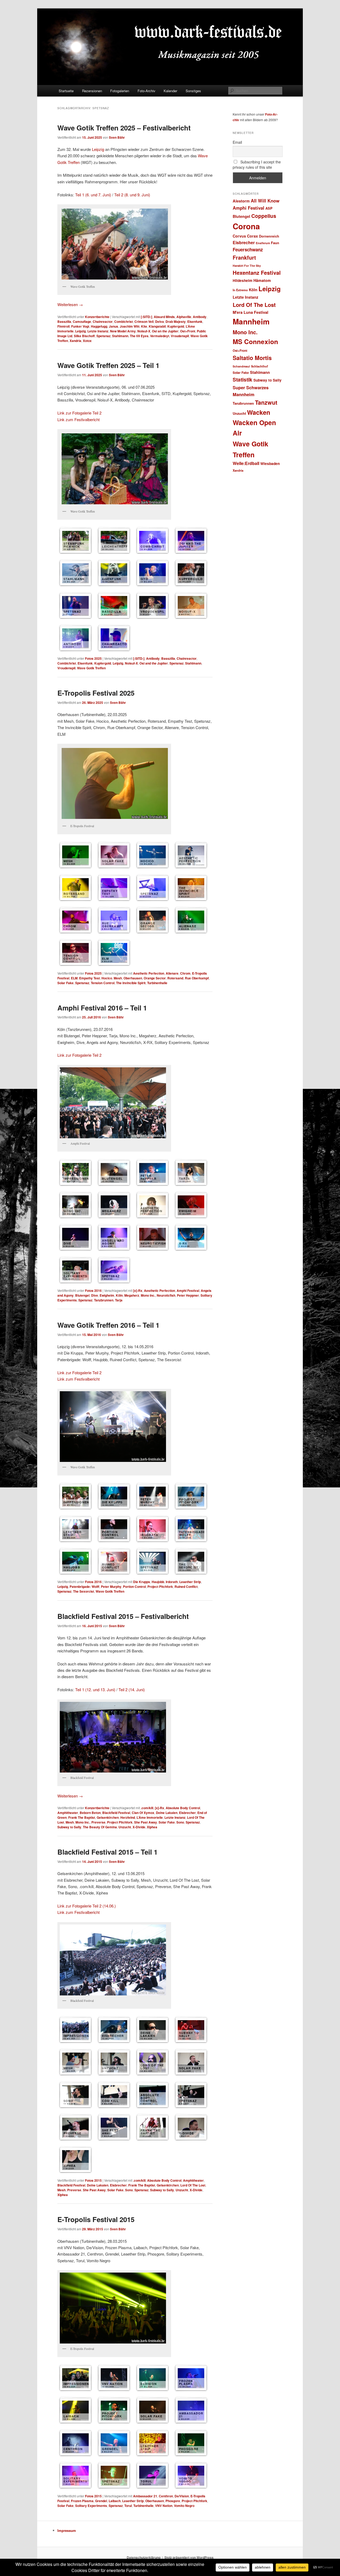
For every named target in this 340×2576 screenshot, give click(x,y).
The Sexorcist (84, 1591)
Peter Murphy (111, 1587)
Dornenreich (269, 236)
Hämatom (262, 280)
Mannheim (251, 322)
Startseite (66, 91)
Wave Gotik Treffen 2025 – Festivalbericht (124, 128)
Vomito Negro (184, 2506)
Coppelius (264, 216)
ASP (269, 208)
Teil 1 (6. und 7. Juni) (93, 195)
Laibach (115, 2501)
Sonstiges (193, 91)
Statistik (243, 380)
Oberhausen (133, 978)
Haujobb (158, 1582)
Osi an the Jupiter (165, 331)
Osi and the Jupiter (154, 663)
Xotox (87, 341)
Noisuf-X (144, 331)
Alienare (172, 973)
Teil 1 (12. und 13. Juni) (95, 1689)
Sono (180, 1822)
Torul (128, 2506)
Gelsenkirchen (108, 1817)
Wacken (259, 412)
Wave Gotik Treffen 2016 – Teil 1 (108, 1325)
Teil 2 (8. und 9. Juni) (132, 195)
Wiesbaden (270, 464)
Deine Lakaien (167, 1813)
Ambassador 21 (145, 2496)
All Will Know (265, 201)
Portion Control (134, 1587)
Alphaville (184, 317)
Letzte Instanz (98, 331)
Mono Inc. (148, 1295)
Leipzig (98, 149)
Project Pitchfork (160, 1587)
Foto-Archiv (146, 91)
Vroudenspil (180, 336)
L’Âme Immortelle (150, 1817)
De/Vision (182, 2496)
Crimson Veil (144, 322)
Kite (144, 326)
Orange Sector (155, 978)
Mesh (118, 978)
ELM (74, 978)
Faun (275, 243)
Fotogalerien (120, 91)
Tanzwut (266, 402)
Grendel (101, 2501)
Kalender (170, 91)
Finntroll (63, 326)
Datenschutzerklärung (144, 2557)
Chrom (185, 973)
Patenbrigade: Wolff (84, 1587)
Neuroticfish (166, 1295)
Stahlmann (120, 336)
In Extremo (240, 290)
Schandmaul (241, 366)
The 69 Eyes (139, 336)
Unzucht (125, 1827)
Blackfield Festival (116, 1813)
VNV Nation (164, 2506)
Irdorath (172, 1582)
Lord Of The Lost (193, 2185)
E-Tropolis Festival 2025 (96, 693)
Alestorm (241, 201)
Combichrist (124, 322)
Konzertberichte (97, 317)
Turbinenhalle (157, 983)
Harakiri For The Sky (247, 266)
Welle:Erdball (246, 463)
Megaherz (132, 1295)
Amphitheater (68, 1813)
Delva (160, 322)
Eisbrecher (187, 1813)
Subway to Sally (69, 1827)
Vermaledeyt (160, 336)
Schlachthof (260, 366)
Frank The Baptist (82, 1817)
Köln (119, 1295)
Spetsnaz (103, 336)
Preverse (98, 1822)
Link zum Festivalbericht (78, 419)
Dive (95, 1295)
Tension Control (103, 983)
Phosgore (173, 2501)
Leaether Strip (190, 1582)
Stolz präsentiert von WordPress (189, 2557)
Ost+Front (188, 331)
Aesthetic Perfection (149, 973)
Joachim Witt (130, 326)
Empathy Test (90, 978)
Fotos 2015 (93, 2180)
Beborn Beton (90, 1813)
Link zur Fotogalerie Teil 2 (79, 413)
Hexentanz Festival (257, 272)
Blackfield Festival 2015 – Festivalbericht (123, 1616)
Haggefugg (99, 326)
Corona (246, 226)
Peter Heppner (188, 1295)
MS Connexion (255, 341)
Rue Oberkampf (197, 978)
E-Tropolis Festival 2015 (96, 2219)
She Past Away (146, 1822)
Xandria (75, 341)
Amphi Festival (188, 1291)
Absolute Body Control (183, 1808)
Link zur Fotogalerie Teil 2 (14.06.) (87, 1906)
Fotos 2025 (93, 658)
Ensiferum (263, 243)
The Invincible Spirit (131, 983)
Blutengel (82, 1295)
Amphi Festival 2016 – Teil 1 (102, 1008)
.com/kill (147, 1808)
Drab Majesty (176, 322)
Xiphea (152, 1827)
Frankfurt (244, 257)
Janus (114, 326)
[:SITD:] (146, 317)
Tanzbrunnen (104, 1300)
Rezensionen (92, 91)
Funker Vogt (80, 326)
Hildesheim (243, 280)
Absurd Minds (164, 317)
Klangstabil (157, 326)
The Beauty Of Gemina (100, 1827)
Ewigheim (107, 1295)
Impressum (67, 2530)
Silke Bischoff (84, 336)
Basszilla (64, 322)
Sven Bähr (117, 137)
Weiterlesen (70, 304)
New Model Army (123, 331)
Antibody (200, 317)
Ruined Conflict (186, 1587)
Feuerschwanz (248, 249)
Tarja (119, 1300)
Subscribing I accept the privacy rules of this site (257, 164)
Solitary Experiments (91, 2506)
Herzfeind (128, 1817)
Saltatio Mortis (252, 358)
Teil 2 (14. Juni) (132, 1689)
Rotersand (175, 978)
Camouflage (82, 322)
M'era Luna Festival (250, 312)
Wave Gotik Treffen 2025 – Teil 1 (108, 365)
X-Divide (139, 1827)
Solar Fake (65, 983)
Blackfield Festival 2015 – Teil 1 (107, 1852)
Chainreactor (103, 322)
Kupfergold (176, 326)
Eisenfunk (195, 322)
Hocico (107, 978)
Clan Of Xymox (143, 1813)
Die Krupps (142, 1582)
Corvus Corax (245, 236)
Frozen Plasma (82, 2501)
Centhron (166, 2496)
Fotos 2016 (93, 1291)
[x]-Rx (138, 1291)
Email (237, 142)
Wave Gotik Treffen (91, 668)
